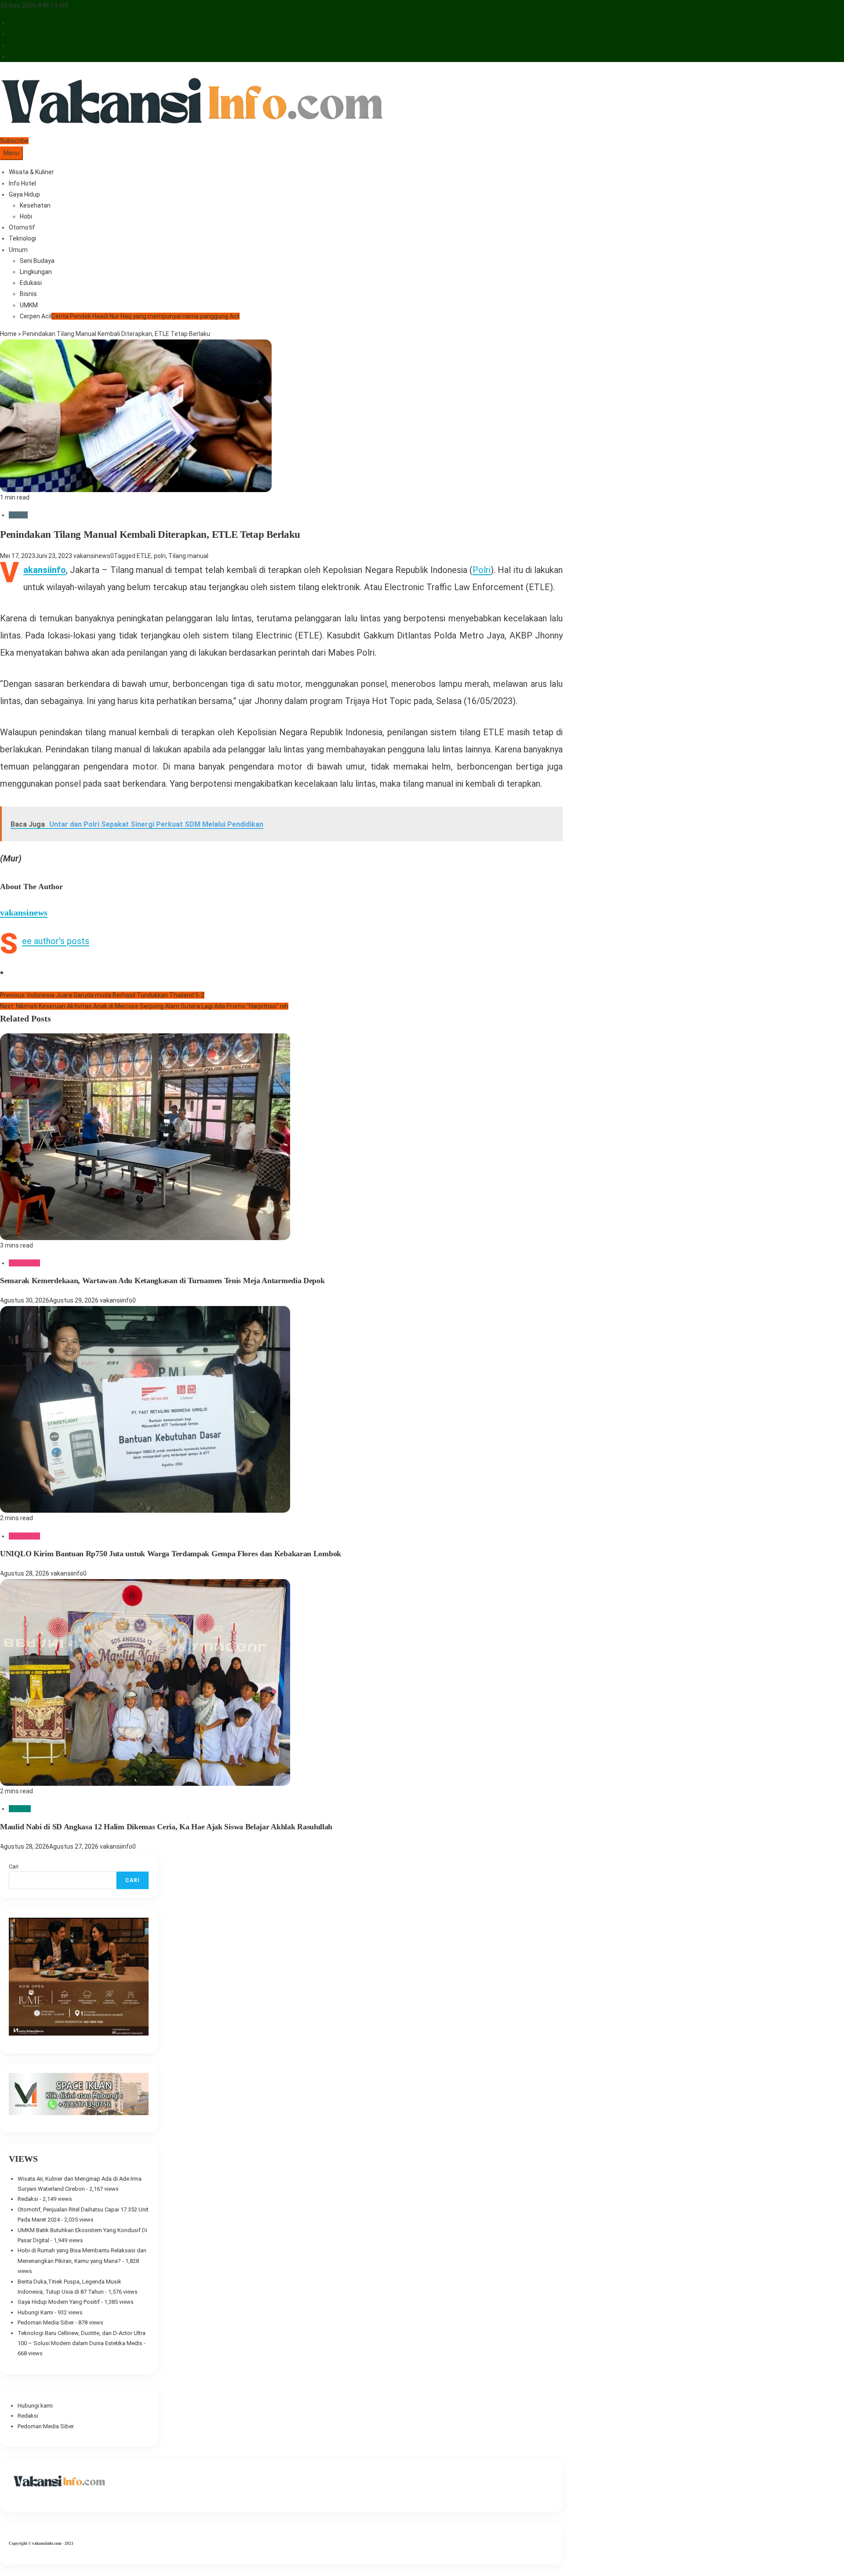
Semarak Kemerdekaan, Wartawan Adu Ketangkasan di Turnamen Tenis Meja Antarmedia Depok (162, 1281)
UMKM (29, 305)
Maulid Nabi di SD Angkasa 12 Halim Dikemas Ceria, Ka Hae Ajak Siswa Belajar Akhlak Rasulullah (166, 1827)
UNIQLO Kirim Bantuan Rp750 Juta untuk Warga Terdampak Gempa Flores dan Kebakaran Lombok (171, 1554)
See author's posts (56, 941)
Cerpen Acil (130, 316)
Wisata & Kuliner (31, 172)
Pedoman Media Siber (46, 2322)
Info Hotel (22, 183)
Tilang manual (188, 556)
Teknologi (22, 238)
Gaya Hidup (24, 194)
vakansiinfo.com (47, 2543)
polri (160, 556)
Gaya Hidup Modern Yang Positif (59, 2302)
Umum (18, 250)
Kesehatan (35, 205)
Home (8, 334)
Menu (11, 153)
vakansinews (92, 556)
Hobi (26, 216)
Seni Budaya (37, 261)
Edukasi (31, 283)
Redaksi (28, 2199)
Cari (14, 1866)
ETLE (144, 556)
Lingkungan (36, 272)
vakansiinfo (116, 1300)
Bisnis (28, 294)
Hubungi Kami (35, 2312)
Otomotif (22, 227)
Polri (482, 570)
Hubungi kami (35, 2406)
